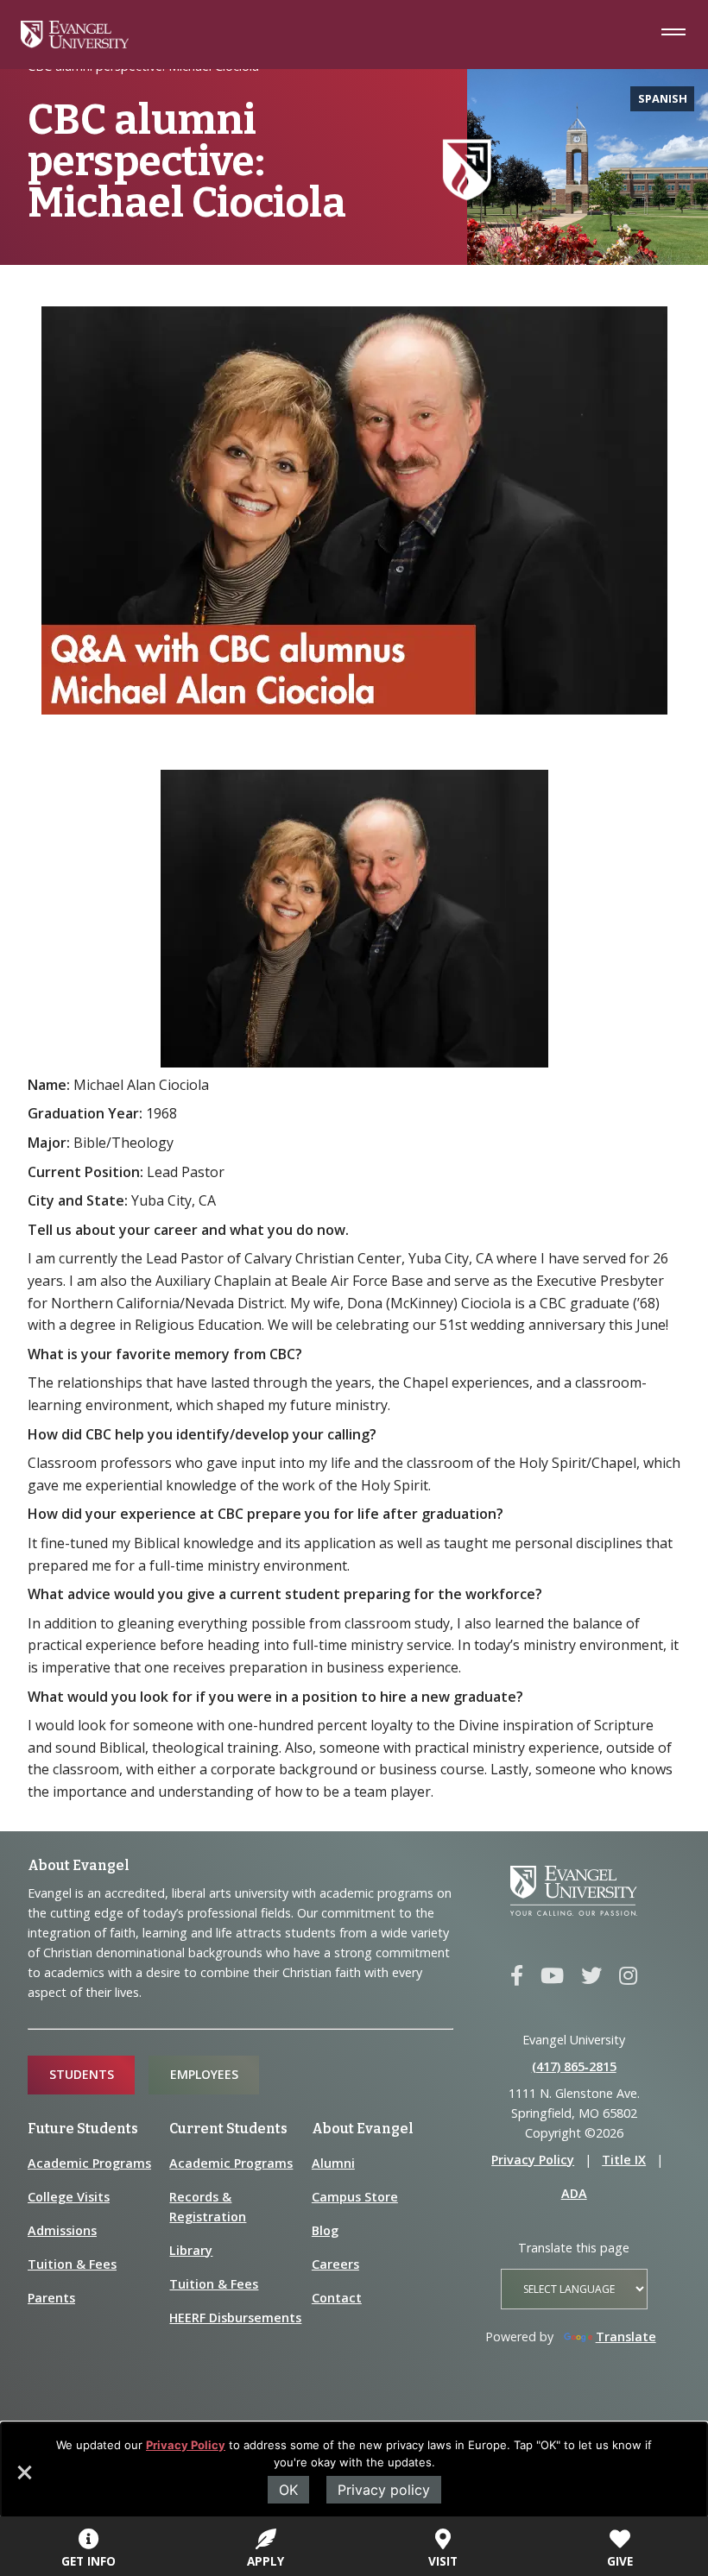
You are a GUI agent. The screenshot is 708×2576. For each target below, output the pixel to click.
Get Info (88, 2561)
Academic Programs (89, 2163)
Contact (337, 2298)
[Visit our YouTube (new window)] (552, 1976)
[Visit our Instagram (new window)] (628, 1976)
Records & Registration (208, 2207)
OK (288, 2490)
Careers (335, 2264)
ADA (574, 2193)
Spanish (663, 98)
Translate (626, 2337)
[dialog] (354, 2470)
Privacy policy (384, 2490)
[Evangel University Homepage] (75, 43)
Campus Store (355, 2197)
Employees (204, 2074)
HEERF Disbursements (235, 2318)
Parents (51, 2298)
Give (620, 2561)
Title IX (624, 2160)
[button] (23, 2478)
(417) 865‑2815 (574, 2066)
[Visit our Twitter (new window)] (591, 1976)
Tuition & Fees (72, 2264)
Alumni (333, 2163)
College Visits (69, 2197)
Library (191, 2250)
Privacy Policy (186, 2445)
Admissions (62, 2230)
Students (82, 2074)
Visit (443, 2561)
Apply (265, 2561)
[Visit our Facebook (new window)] (517, 1976)
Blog (325, 2230)
